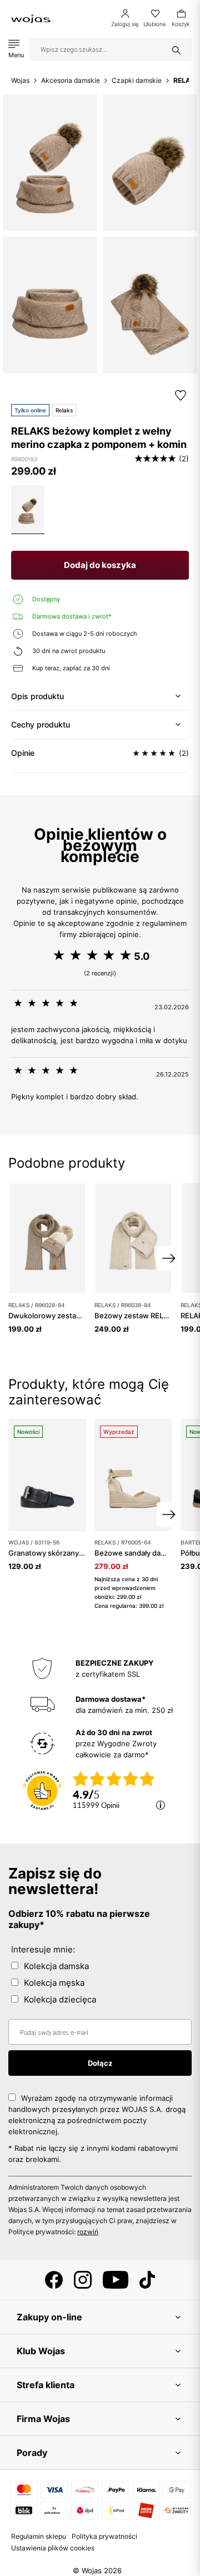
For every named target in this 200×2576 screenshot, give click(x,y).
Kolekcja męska (54, 1983)
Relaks (64, 410)
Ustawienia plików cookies (53, 2548)
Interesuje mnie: (43, 1949)
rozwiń (88, 2232)
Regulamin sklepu (39, 2536)
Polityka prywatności (104, 2536)
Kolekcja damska (56, 1966)
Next (169, 1258)
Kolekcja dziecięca (60, 1999)
